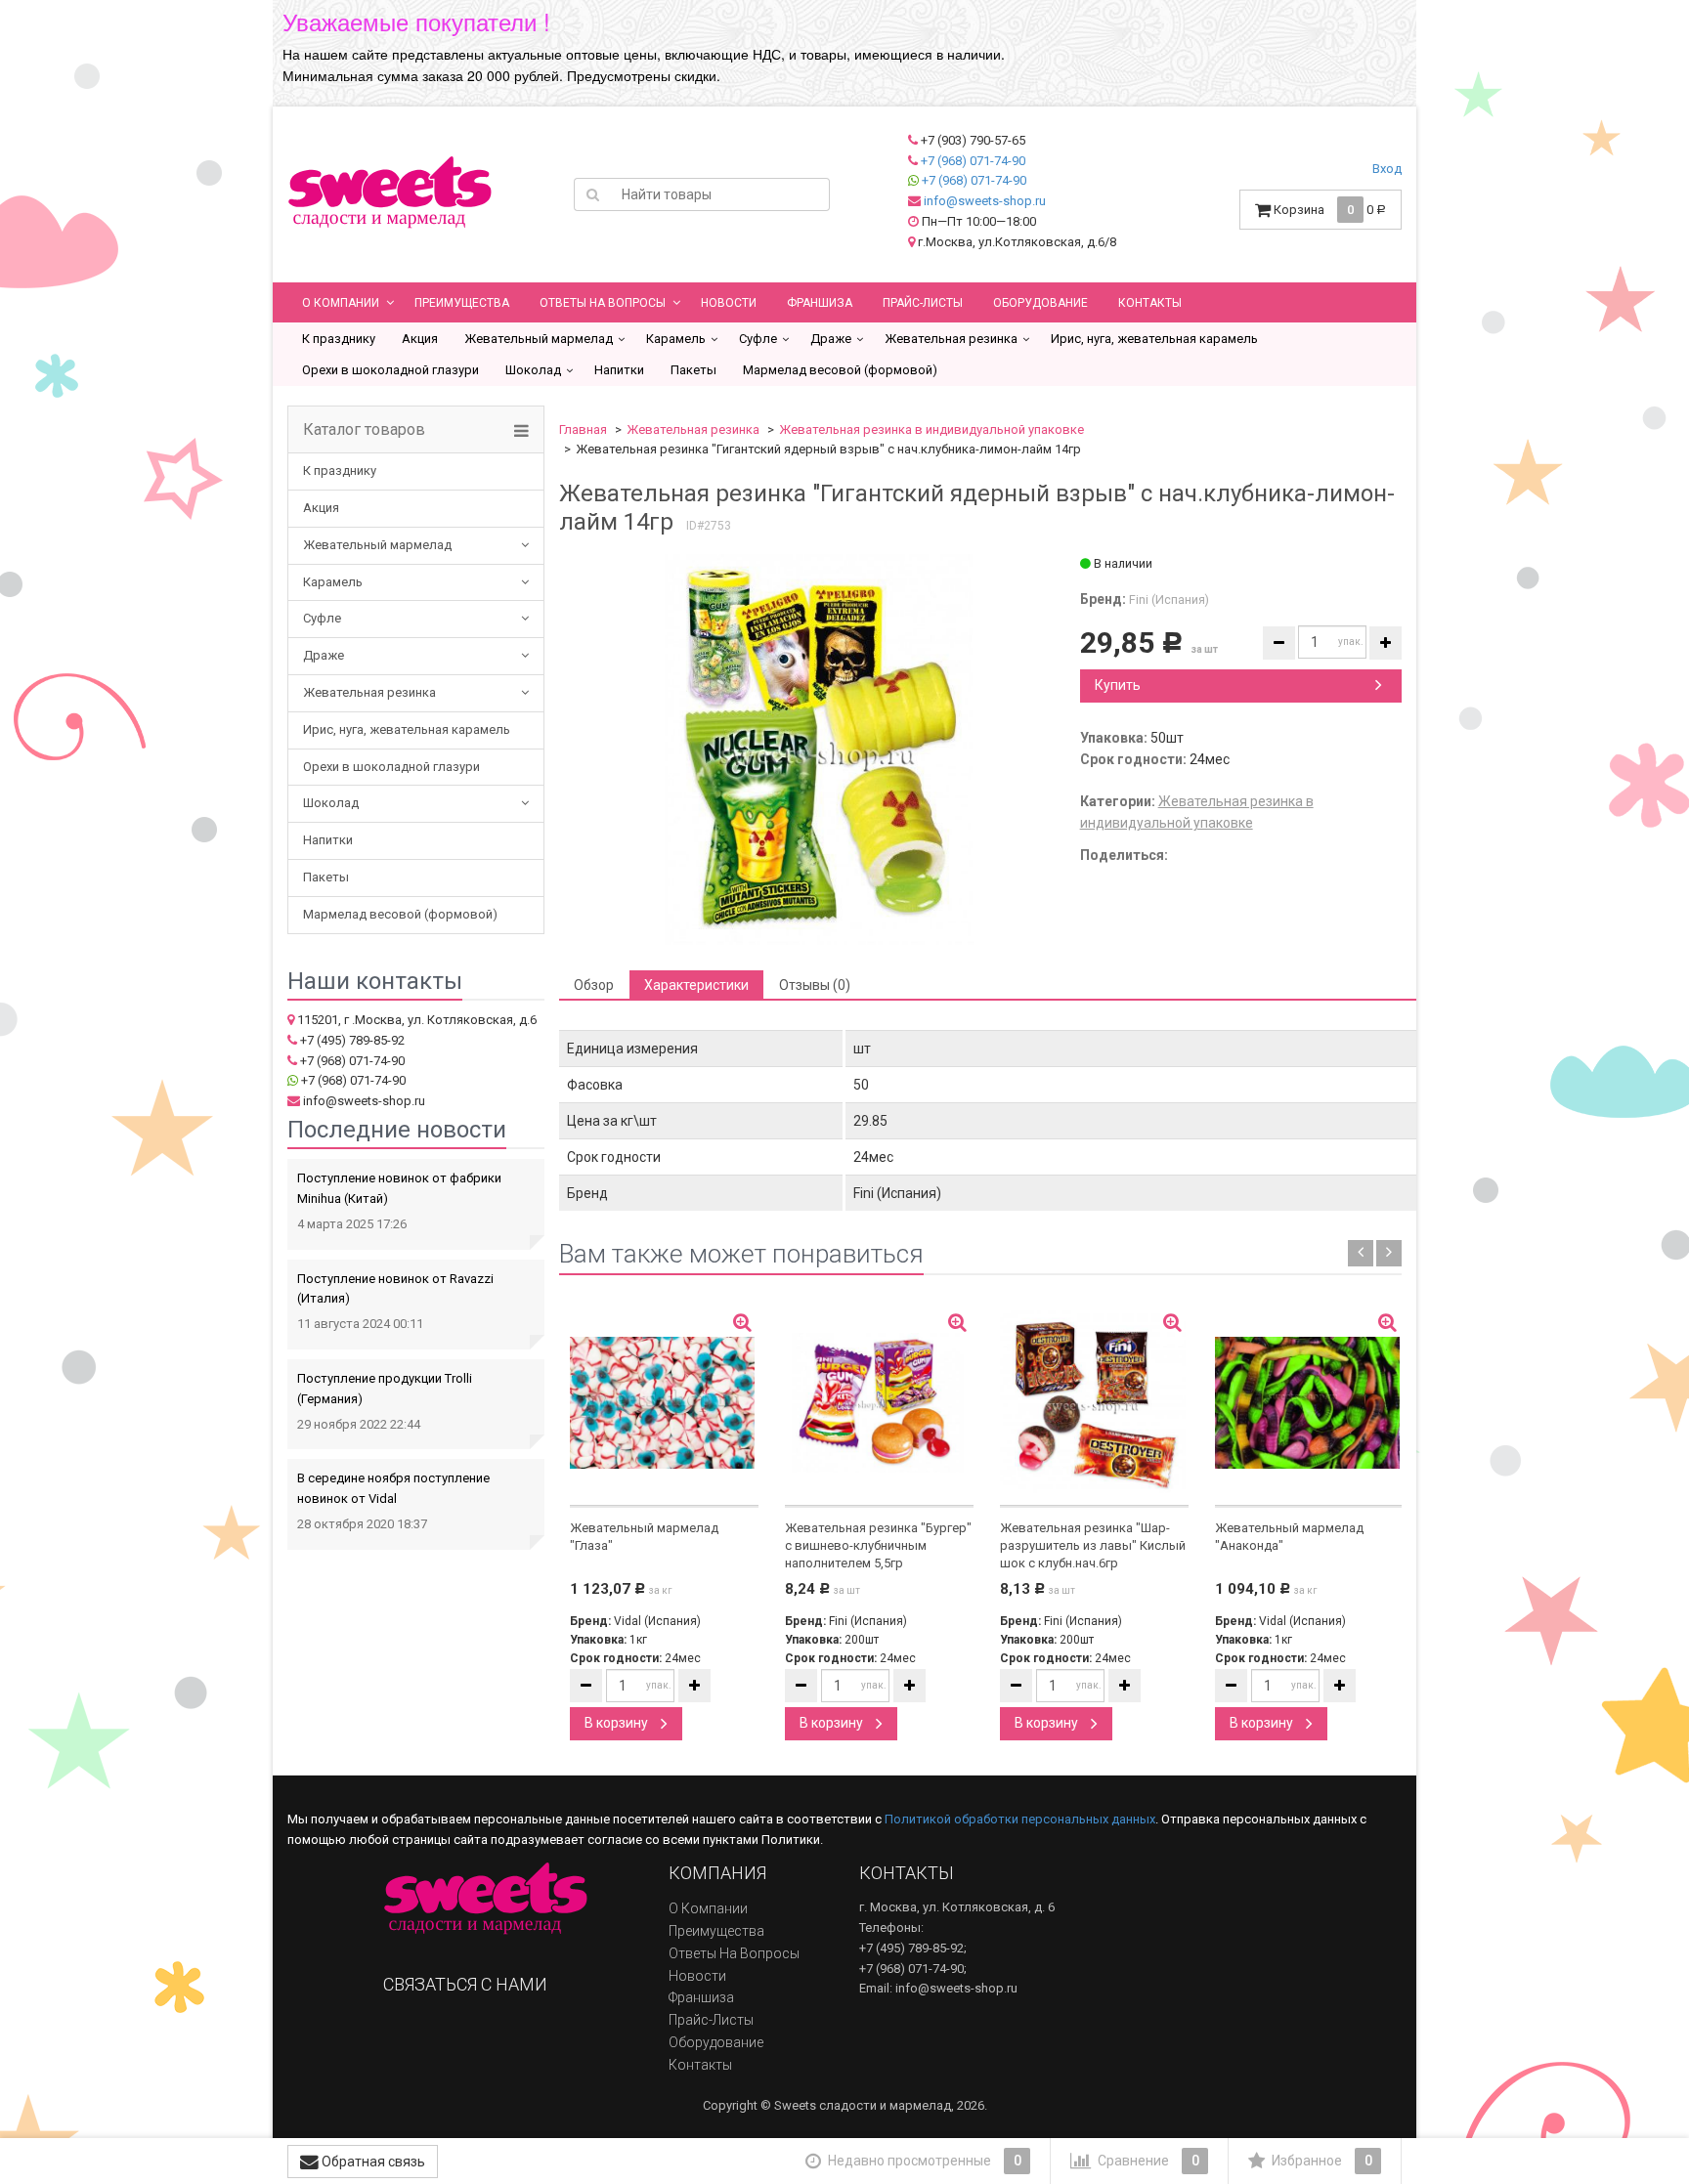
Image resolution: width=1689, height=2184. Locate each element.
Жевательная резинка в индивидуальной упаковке (931, 429)
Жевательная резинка (951, 339)
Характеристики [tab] (696, 985)
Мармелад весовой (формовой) (840, 370)
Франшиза (820, 303)
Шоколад (533, 370)
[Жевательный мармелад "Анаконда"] (1309, 1403)
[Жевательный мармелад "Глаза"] (664, 1403)
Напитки (619, 370)
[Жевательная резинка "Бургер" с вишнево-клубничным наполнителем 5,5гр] (879, 1403)
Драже (831, 339)
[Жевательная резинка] (819, 749)
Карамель (676, 339)
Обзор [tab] (594, 985)
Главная (583, 429)
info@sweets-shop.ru (985, 201)
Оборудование (1040, 303)
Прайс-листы (923, 303)
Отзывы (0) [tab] (815, 985)
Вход (1387, 169)
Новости (729, 303)
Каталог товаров (364, 430)
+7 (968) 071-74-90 (973, 161)
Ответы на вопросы (603, 303)
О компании (341, 303)
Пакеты (693, 370)
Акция (420, 339)
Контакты (1150, 303)
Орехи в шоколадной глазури (390, 370)
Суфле (758, 339)
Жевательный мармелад (539, 339)
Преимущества (462, 303)
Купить (1118, 685)
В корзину (618, 1723)
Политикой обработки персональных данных (1020, 1819)
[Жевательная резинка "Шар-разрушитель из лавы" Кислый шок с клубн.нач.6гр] (1094, 1403)
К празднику (339, 339)
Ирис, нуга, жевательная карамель (1154, 339)
